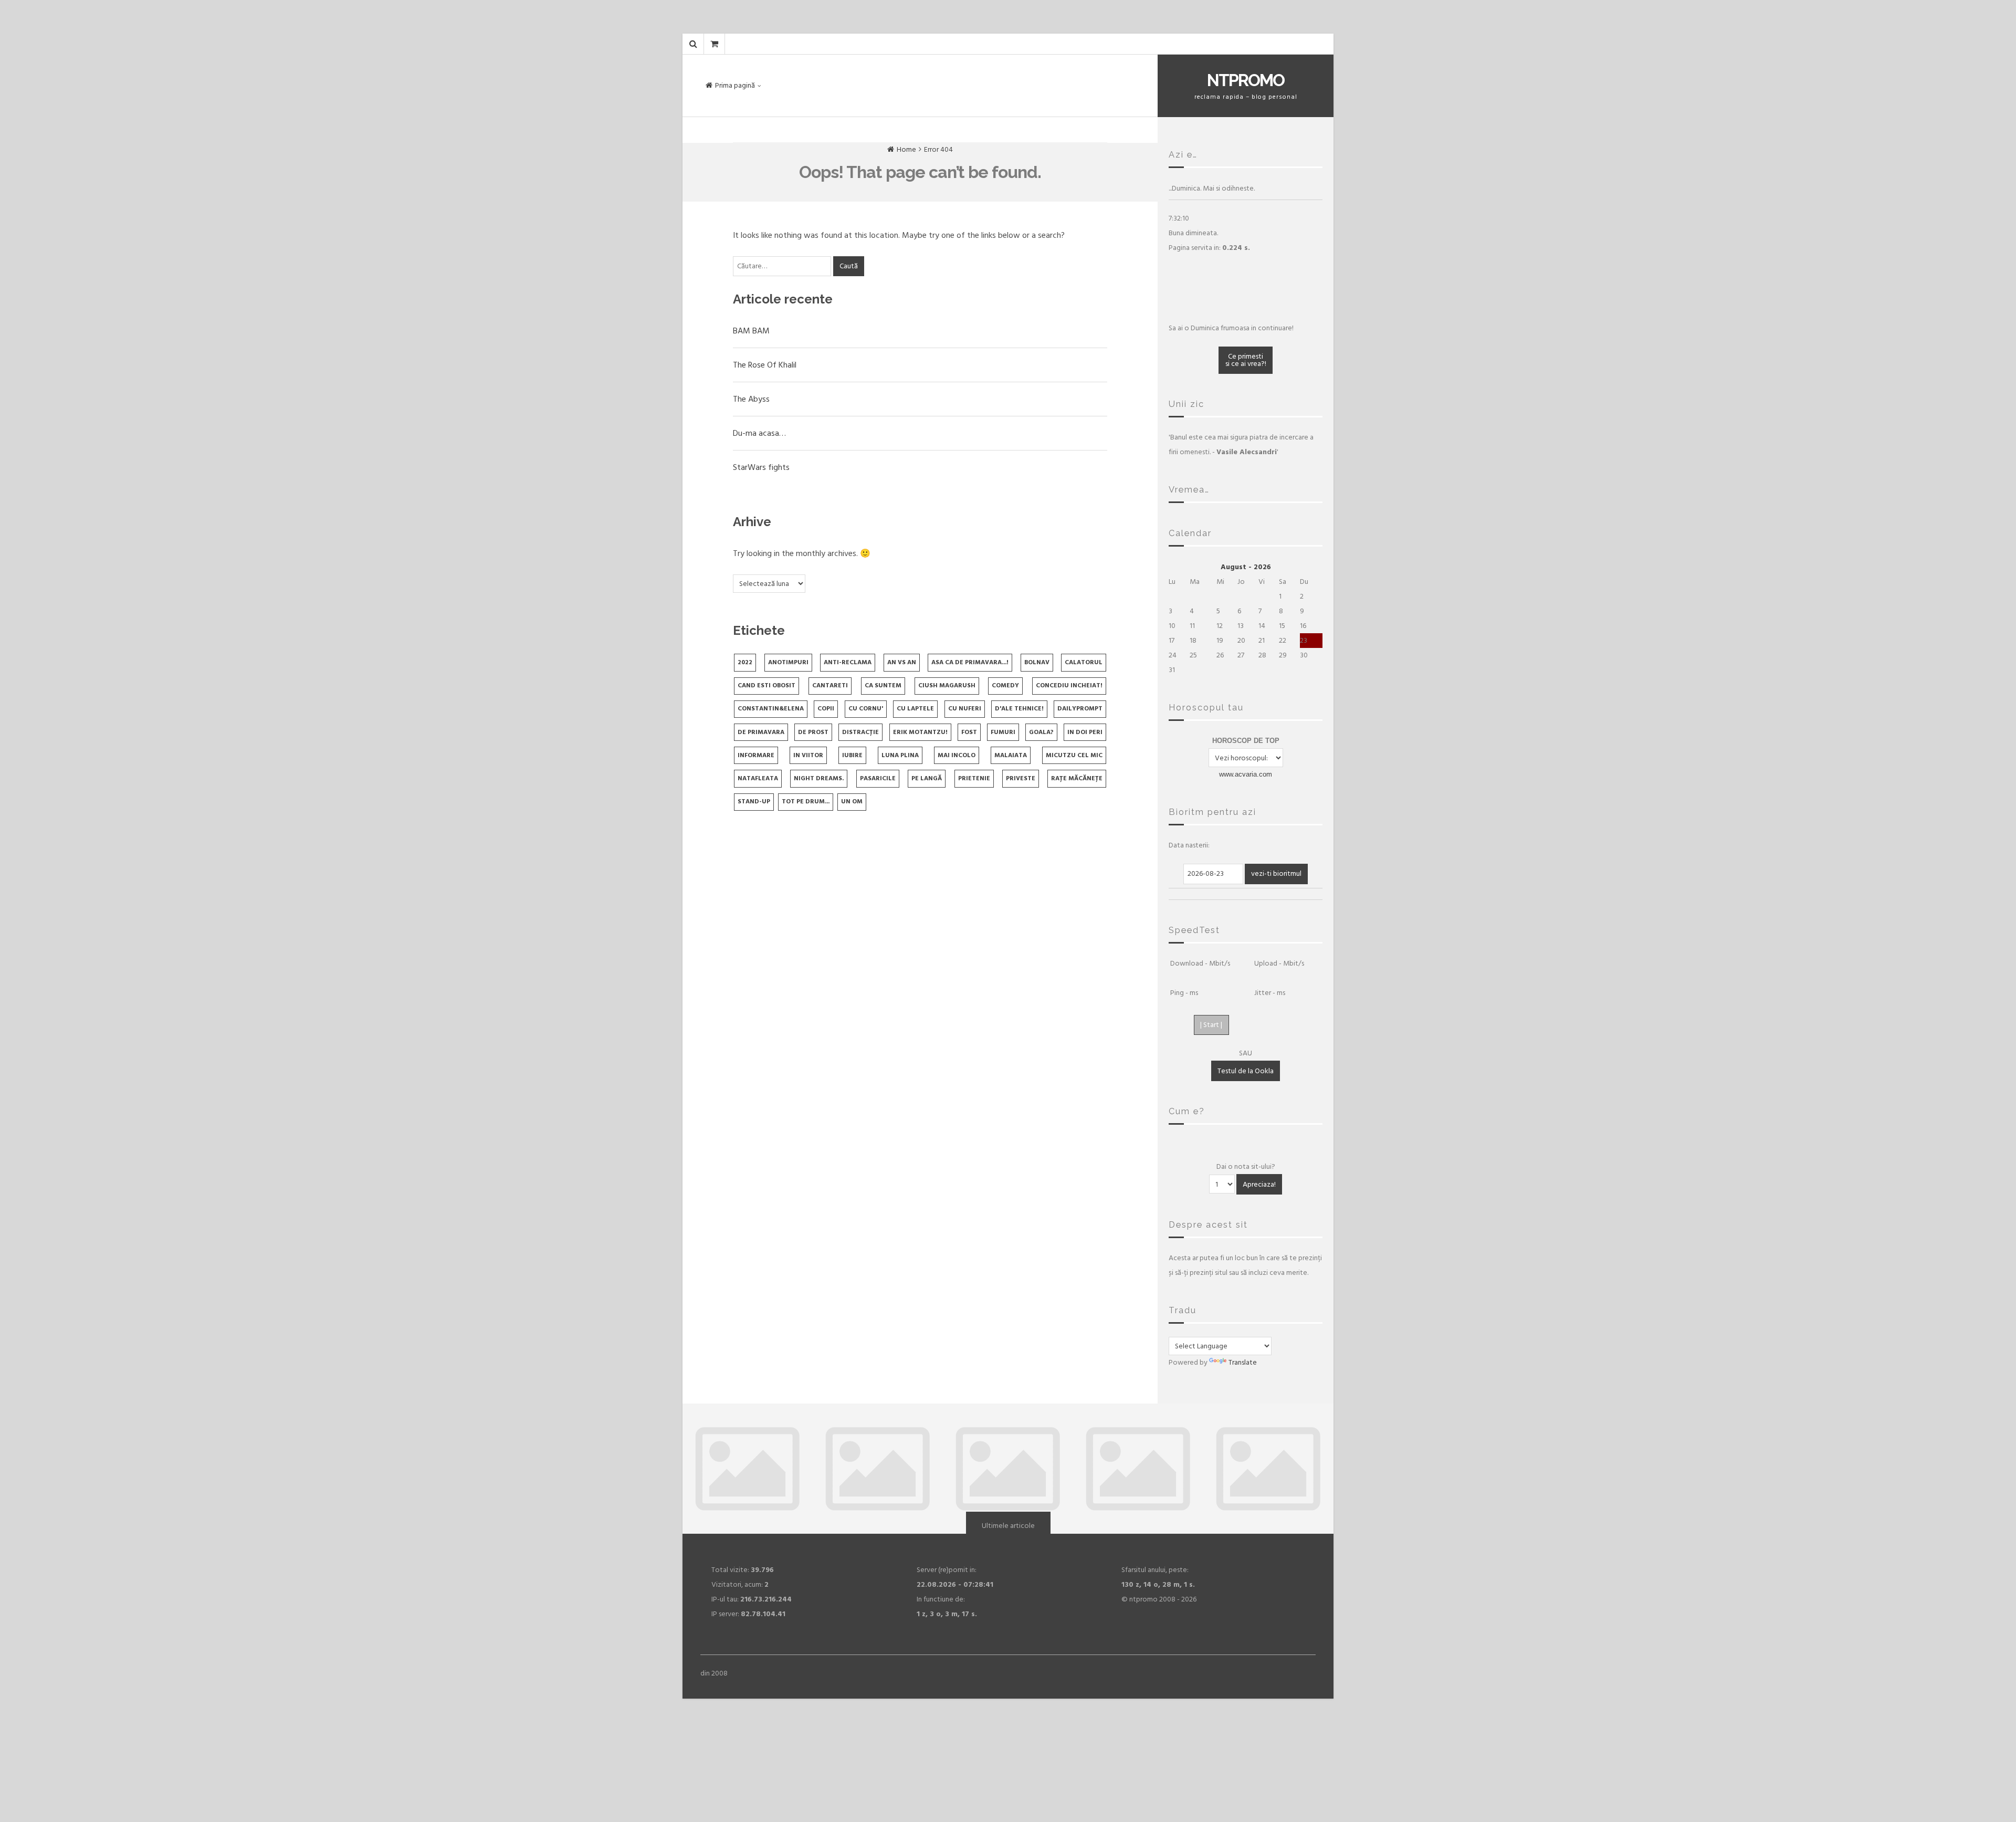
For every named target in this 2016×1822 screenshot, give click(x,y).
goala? (1041, 732)
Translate (1243, 1362)
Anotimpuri (788, 662)
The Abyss (751, 399)
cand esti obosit (766, 685)
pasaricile (878, 778)
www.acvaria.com (1246, 774)
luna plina (900, 755)
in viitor (808, 755)
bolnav (1037, 662)
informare (756, 755)
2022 (745, 662)
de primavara (761, 732)
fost (969, 732)
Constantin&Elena (771, 709)
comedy (1005, 685)
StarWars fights (761, 467)
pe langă (927, 778)
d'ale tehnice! (1019, 709)
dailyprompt (1080, 709)
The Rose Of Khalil (765, 365)
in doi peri (1085, 732)
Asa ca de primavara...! (970, 662)
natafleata (758, 778)
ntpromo (1246, 80)
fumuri (1003, 732)
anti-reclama (848, 662)
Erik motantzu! (920, 732)
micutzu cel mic (1074, 755)
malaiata (1011, 755)
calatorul (1084, 662)
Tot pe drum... (806, 802)
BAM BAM (751, 331)
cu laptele (915, 709)
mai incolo (957, 755)
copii (826, 709)
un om (852, 802)
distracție (860, 732)
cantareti (830, 685)
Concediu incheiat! (1069, 685)
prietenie (974, 778)
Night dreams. (819, 778)
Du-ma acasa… (759, 433)
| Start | (1211, 1025)
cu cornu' (866, 709)
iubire (852, 755)
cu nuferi (965, 709)
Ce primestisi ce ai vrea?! (1246, 360)
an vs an (902, 662)
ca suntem (883, 685)
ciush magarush (947, 685)
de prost (813, 732)
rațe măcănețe (1077, 778)
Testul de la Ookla (1246, 1071)
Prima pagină (735, 85)
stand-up (754, 802)
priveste (1021, 778)
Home (906, 149)
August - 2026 (1246, 567)
